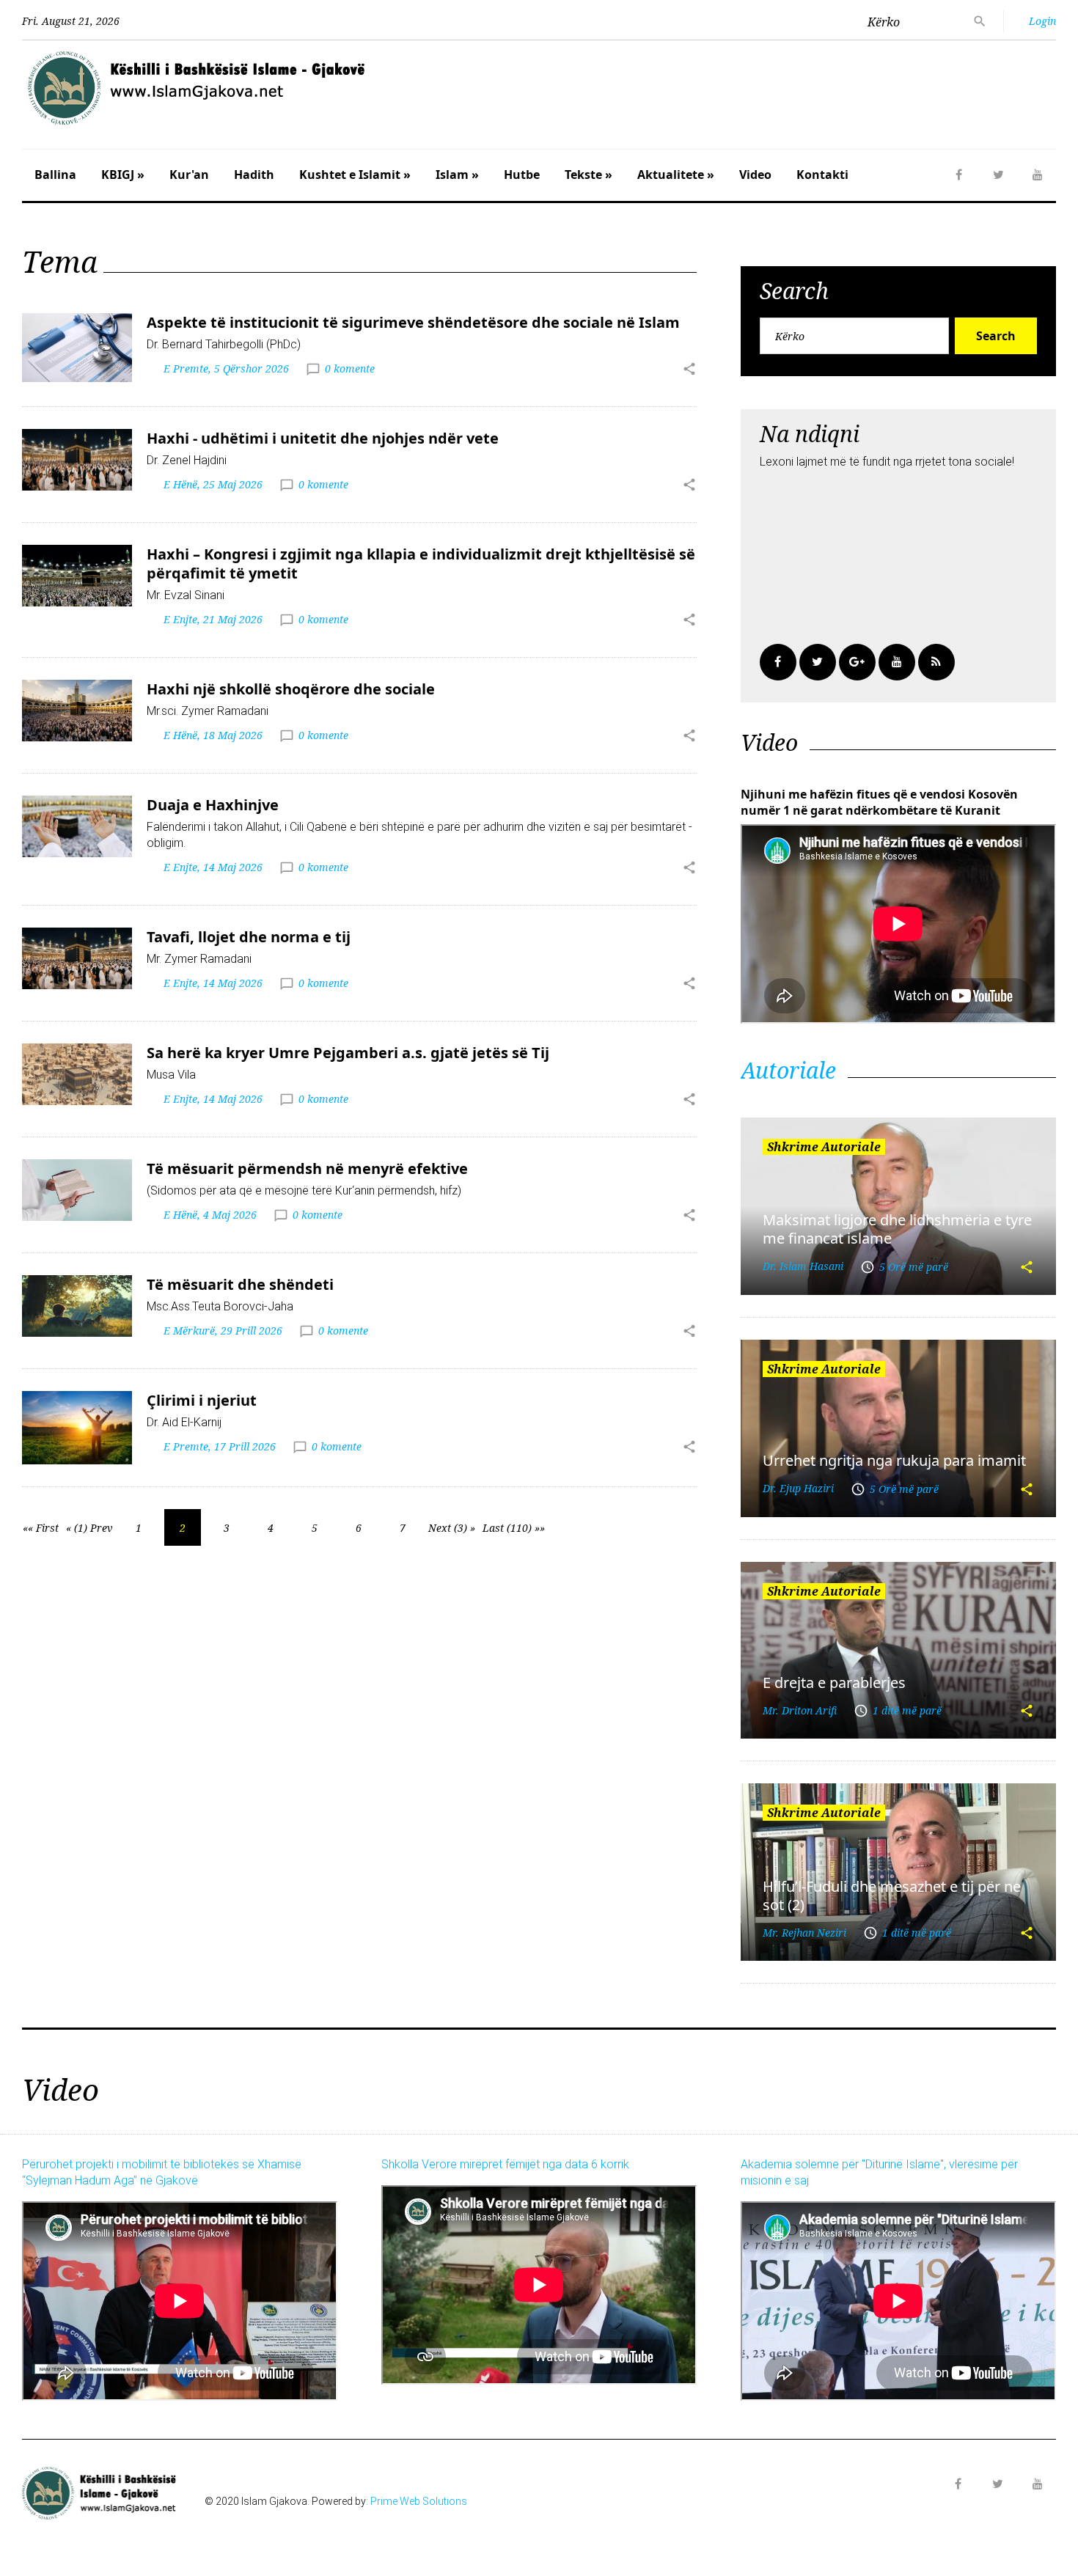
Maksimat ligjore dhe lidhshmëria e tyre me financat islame (897, 1229)
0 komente (350, 368)
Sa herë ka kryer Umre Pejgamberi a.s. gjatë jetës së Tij (348, 1053)
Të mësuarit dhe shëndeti (240, 1284)
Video (755, 175)
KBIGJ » (123, 175)
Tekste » (588, 175)
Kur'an (189, 175)
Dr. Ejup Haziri (798, 1488)
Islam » (457, 175)
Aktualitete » (676, 175)
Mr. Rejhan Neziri (804, 1933)
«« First (41, 1528)
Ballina (55, 175)
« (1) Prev (89, 1528)
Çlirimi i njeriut (202, 1400)
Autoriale (788, 1070)
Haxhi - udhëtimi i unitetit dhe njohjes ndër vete (323, 438)
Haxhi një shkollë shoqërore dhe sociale (291, 689)
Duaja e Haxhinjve (213, 805)
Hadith (254, 175)
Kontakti (822, 175)
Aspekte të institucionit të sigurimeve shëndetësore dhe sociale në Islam (413, 322)
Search (996, 336)
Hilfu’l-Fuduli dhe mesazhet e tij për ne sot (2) (892, 1896)
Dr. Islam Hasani (803, 1266)
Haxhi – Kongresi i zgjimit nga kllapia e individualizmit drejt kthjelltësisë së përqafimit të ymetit (421, 564)
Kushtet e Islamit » (355, 175)
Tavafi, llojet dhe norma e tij (249, 937)
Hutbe (522, 175)
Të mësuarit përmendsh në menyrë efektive (307, 1168)
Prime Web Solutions (419, 2501)
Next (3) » (452, 1528)
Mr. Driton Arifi (800, 1710)
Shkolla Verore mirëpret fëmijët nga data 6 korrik (505, 2164)
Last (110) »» (514, 1528)
